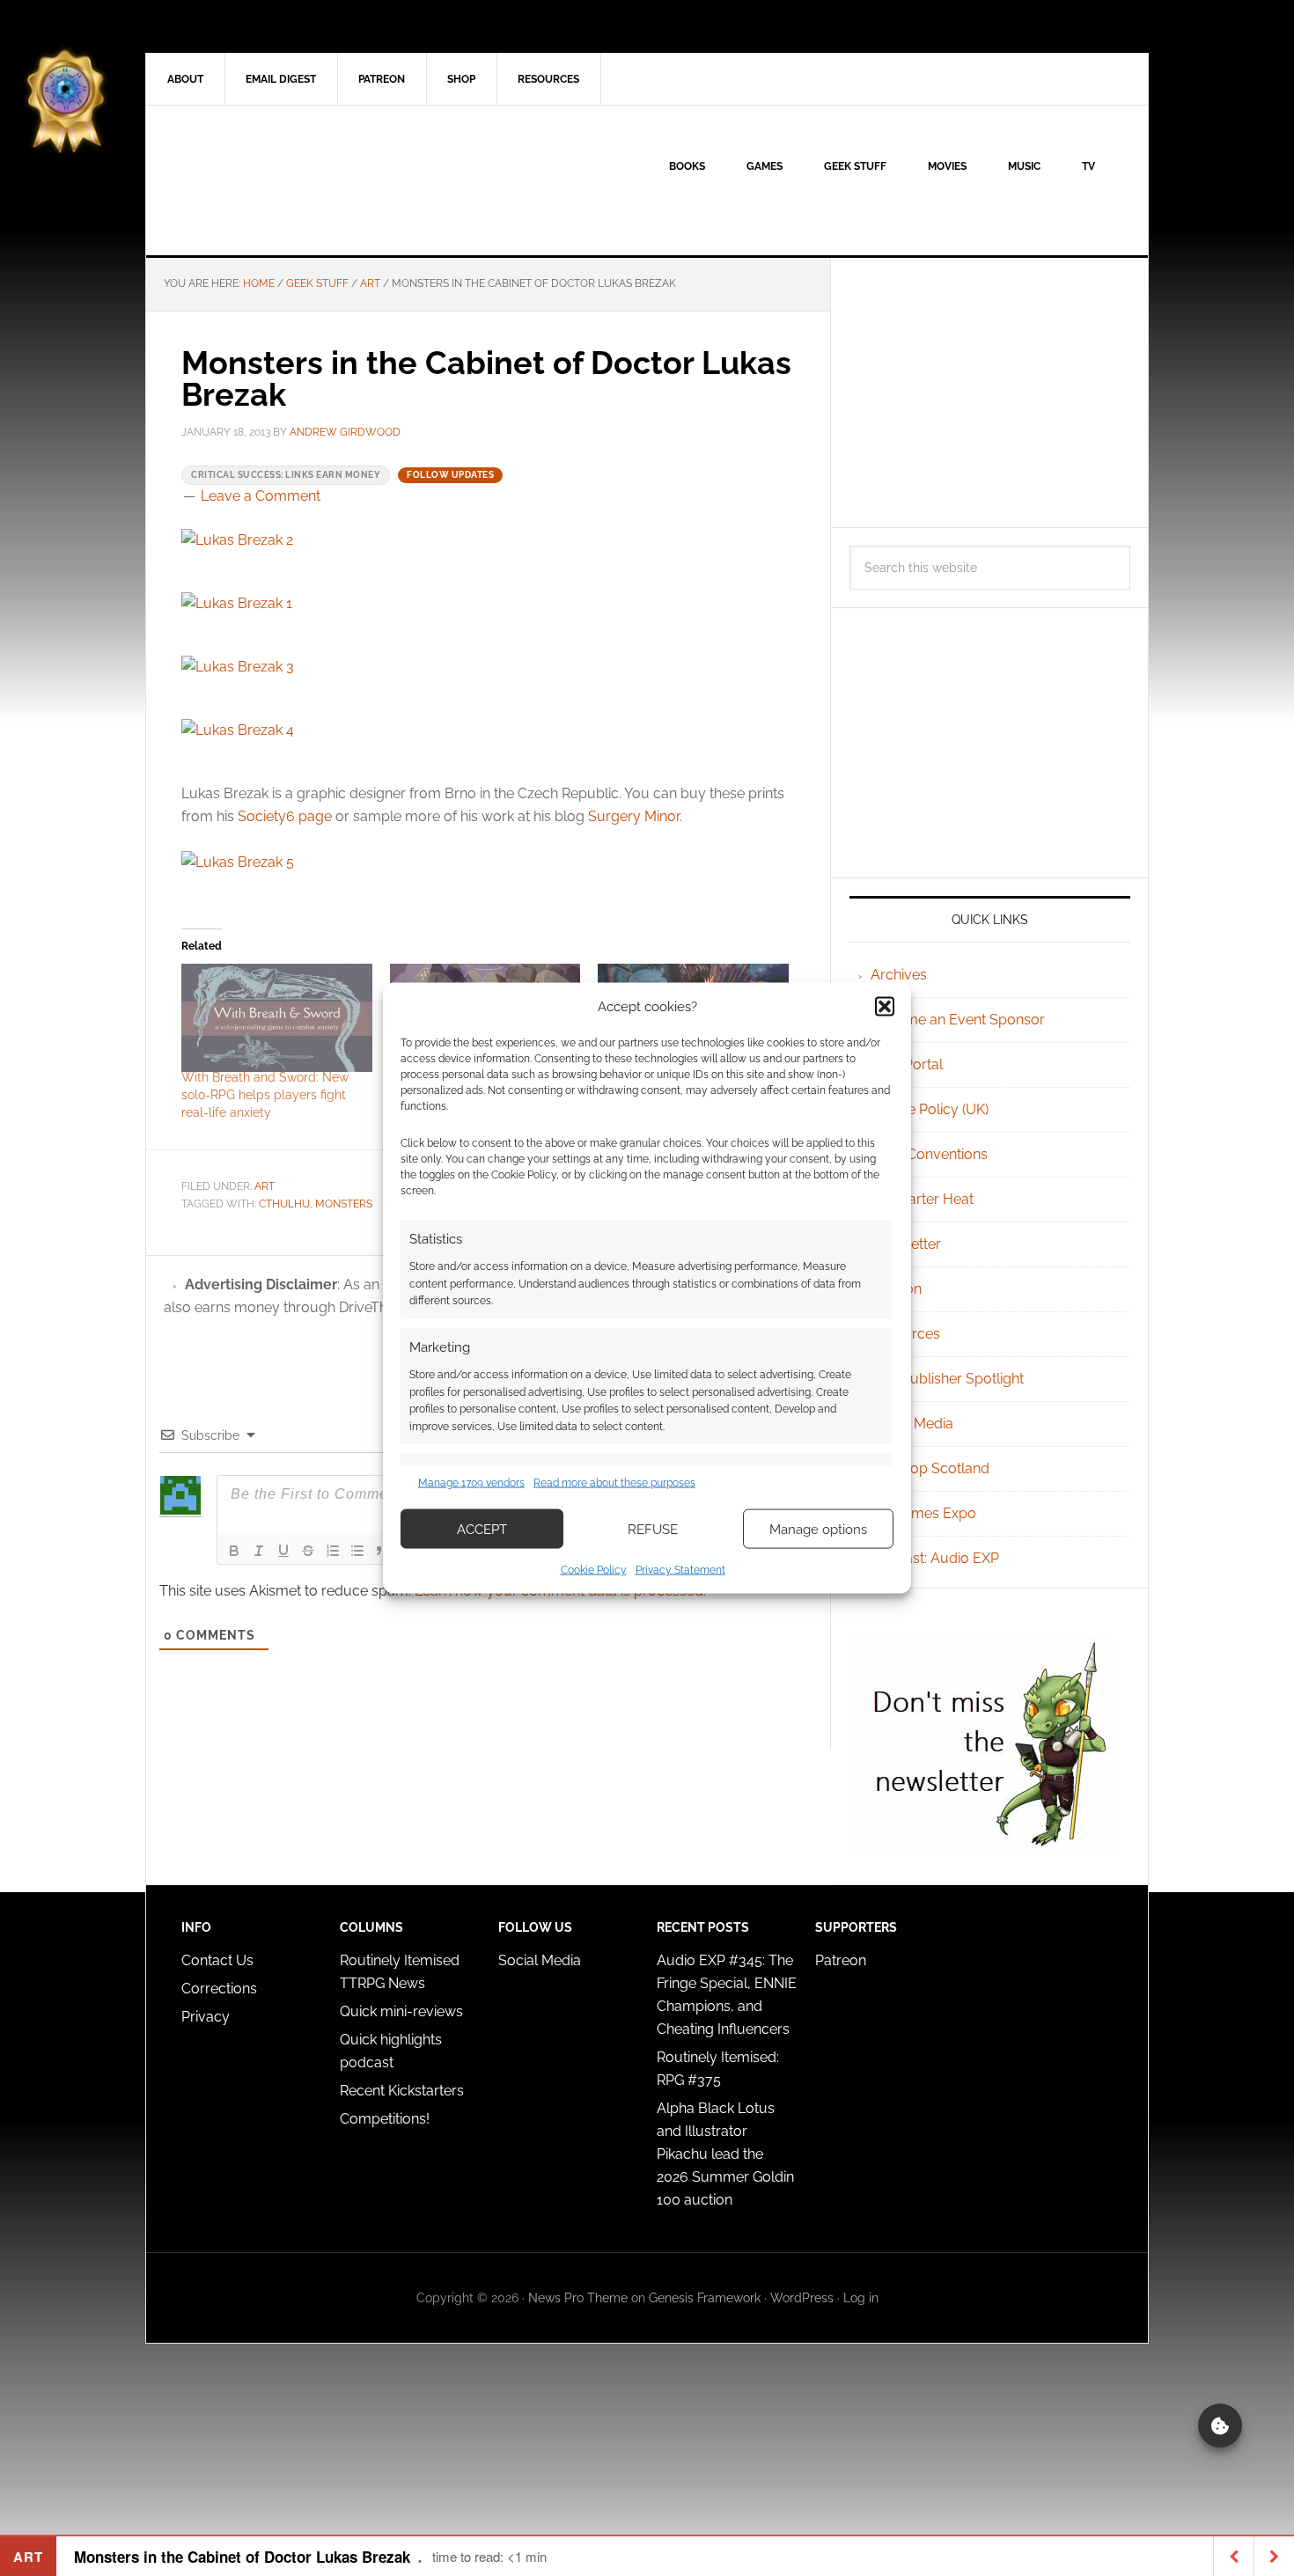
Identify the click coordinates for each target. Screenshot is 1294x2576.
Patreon (841, 1960)
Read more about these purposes (614, 1482)
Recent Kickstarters (404, 2091)
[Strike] (308, 1551)
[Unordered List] (357, 1551)
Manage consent (1220, 2426)
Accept (482, 1529)
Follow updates (450, 475)
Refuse (653, 1529)
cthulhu (284, 1204)
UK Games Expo (923, 1513)
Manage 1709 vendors (471, 1482)
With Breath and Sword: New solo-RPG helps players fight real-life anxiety (265, 1095)
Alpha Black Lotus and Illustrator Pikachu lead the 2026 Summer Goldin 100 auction (725, 2154)
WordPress (802, 2298)
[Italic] (259, 1551)
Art (265, 1186)
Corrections (219, 1989)
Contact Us (217, 1960)
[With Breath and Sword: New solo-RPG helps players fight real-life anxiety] (277, 1018)
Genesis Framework (705, 2298)
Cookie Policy (594, 1570)
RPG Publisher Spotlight (947, 1379)
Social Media (912, 1424)
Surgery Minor (634, 816)
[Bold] (234, 1551)
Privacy (206, 2017)
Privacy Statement (680, 1570)
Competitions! (385, 2119)
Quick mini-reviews (401, 2011)
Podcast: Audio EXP (935, 1558)
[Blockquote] (382, 1551)
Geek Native (296, 180)
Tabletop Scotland (930, 1468)
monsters (344, 1204)
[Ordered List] (333, 1551)
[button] (885, 1006)
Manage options (818, 1529)
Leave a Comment (261, 496)
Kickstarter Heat (922, 1199)
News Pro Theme (578, 2298)
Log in (861, 2298)
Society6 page (285, 816)
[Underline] (283, 1551)
